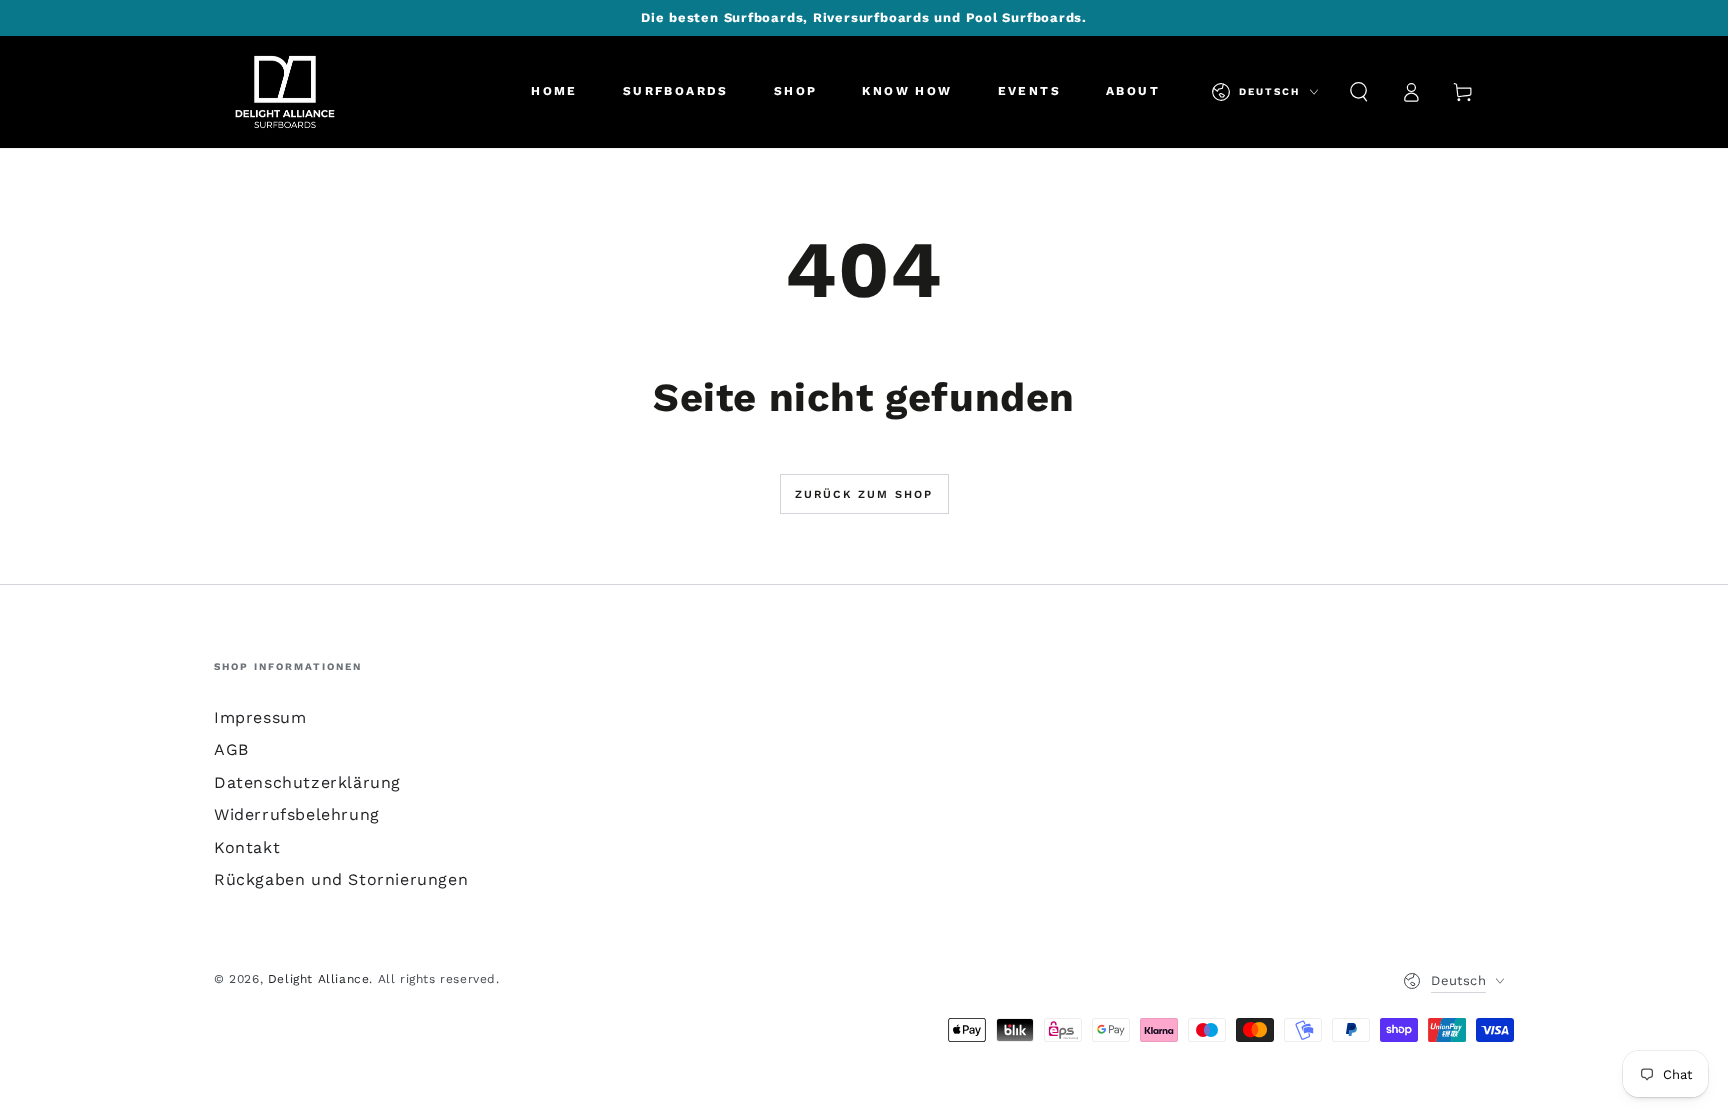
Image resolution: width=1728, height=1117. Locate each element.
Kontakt (247, 847)
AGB (231, 749)
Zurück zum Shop (864, 494)
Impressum (260, 717)
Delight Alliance (319, 979)
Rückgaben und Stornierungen (341, 879)
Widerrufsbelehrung (297, 814)
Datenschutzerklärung (307, 782)
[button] (1359, 92)
